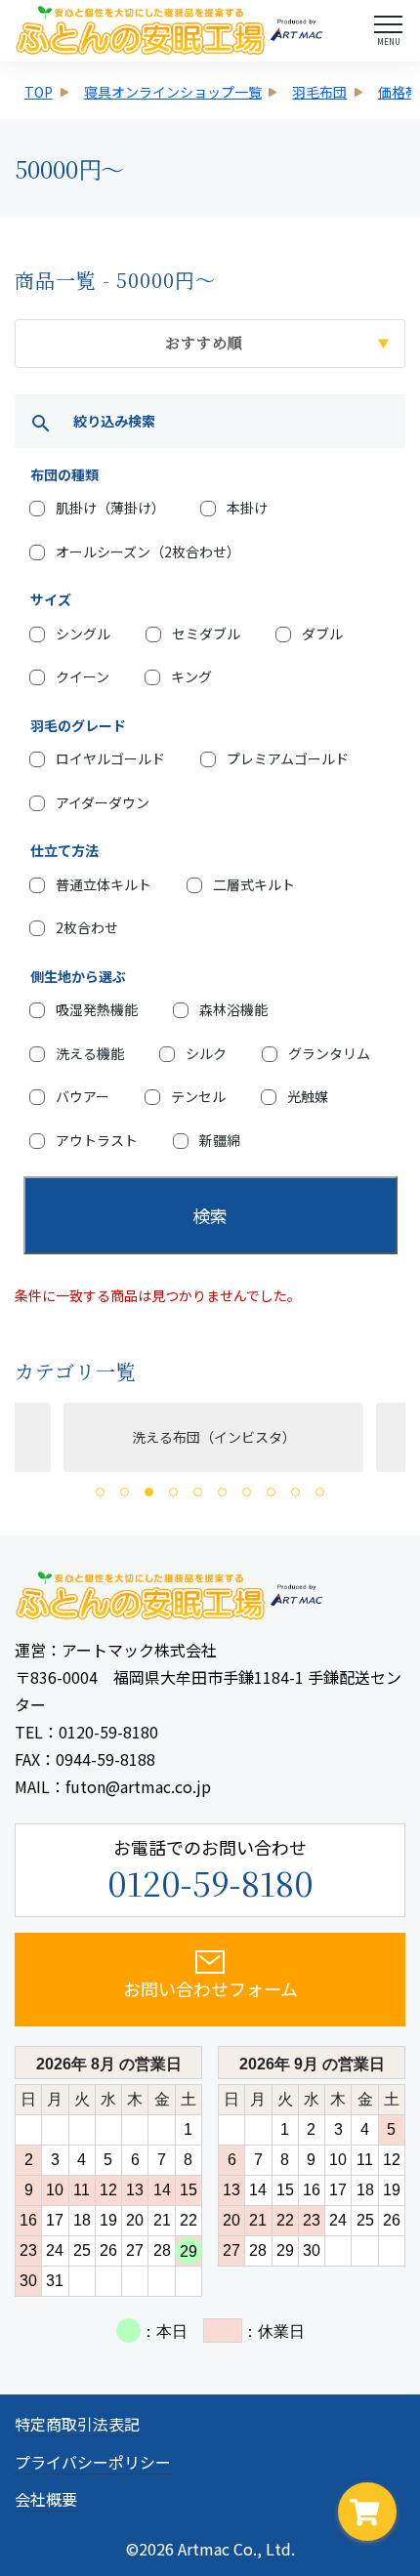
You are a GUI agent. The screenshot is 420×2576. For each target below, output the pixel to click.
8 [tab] (271, 1492)
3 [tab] (149, 1492)
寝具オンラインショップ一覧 (173, 92)
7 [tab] (247, 1492)
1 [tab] (100, 1492)
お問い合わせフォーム (210, 1988)
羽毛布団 (319, 92)
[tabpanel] (199, 1437)
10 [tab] (320, 1492)
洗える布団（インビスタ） (203, 1437)
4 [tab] (173, 1492)
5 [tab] (198, 1492)
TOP (39, 92)
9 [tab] (295, 1492)
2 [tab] (125, 1492)
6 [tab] (222, 1492)
